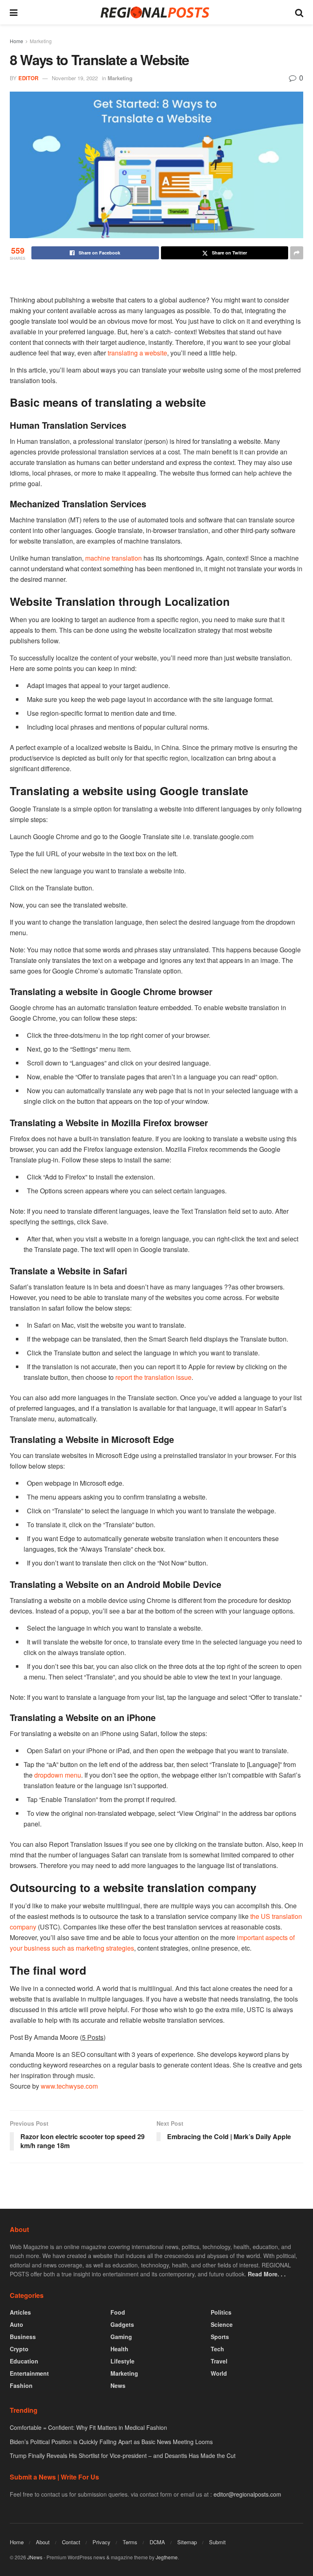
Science (222, 2324)
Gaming (121, 2337)
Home (17, 41)
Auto (17, 2324)
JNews (35, 2557)
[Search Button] (299, 12)
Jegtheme (167, 2557)
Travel (219, 2361)
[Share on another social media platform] (297, 253)
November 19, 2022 (75, 78)
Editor (28, 78)
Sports (220, 2337)
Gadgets (122, 2324)
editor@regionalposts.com (247, 2494)
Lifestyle (122, 2361)
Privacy (101, 2542)
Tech (217, 2349)
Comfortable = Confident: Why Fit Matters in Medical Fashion (88, 2427)
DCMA (157, 2542)
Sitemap (187, 2542)
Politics (221, 2312)
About (43, 2542)
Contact (71, 2542)
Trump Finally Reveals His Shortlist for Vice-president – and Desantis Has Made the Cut (123, 2455)
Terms (130, 2542)
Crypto (19, 2349)
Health (119, 2349)
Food (118, 2312)
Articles (20, 2312)
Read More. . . (267, 2274)
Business (23, 2337)
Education (24, 2361)
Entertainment (29, 2373)
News (118, 2385)
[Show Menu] (14, 12)
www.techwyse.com (69, 2086)
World (219, 2373)
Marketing (41, 41)
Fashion (21, 2385)
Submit (217, 2542)
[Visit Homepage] (156, 12)
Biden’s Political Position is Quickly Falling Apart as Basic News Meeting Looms (111, 2442)
